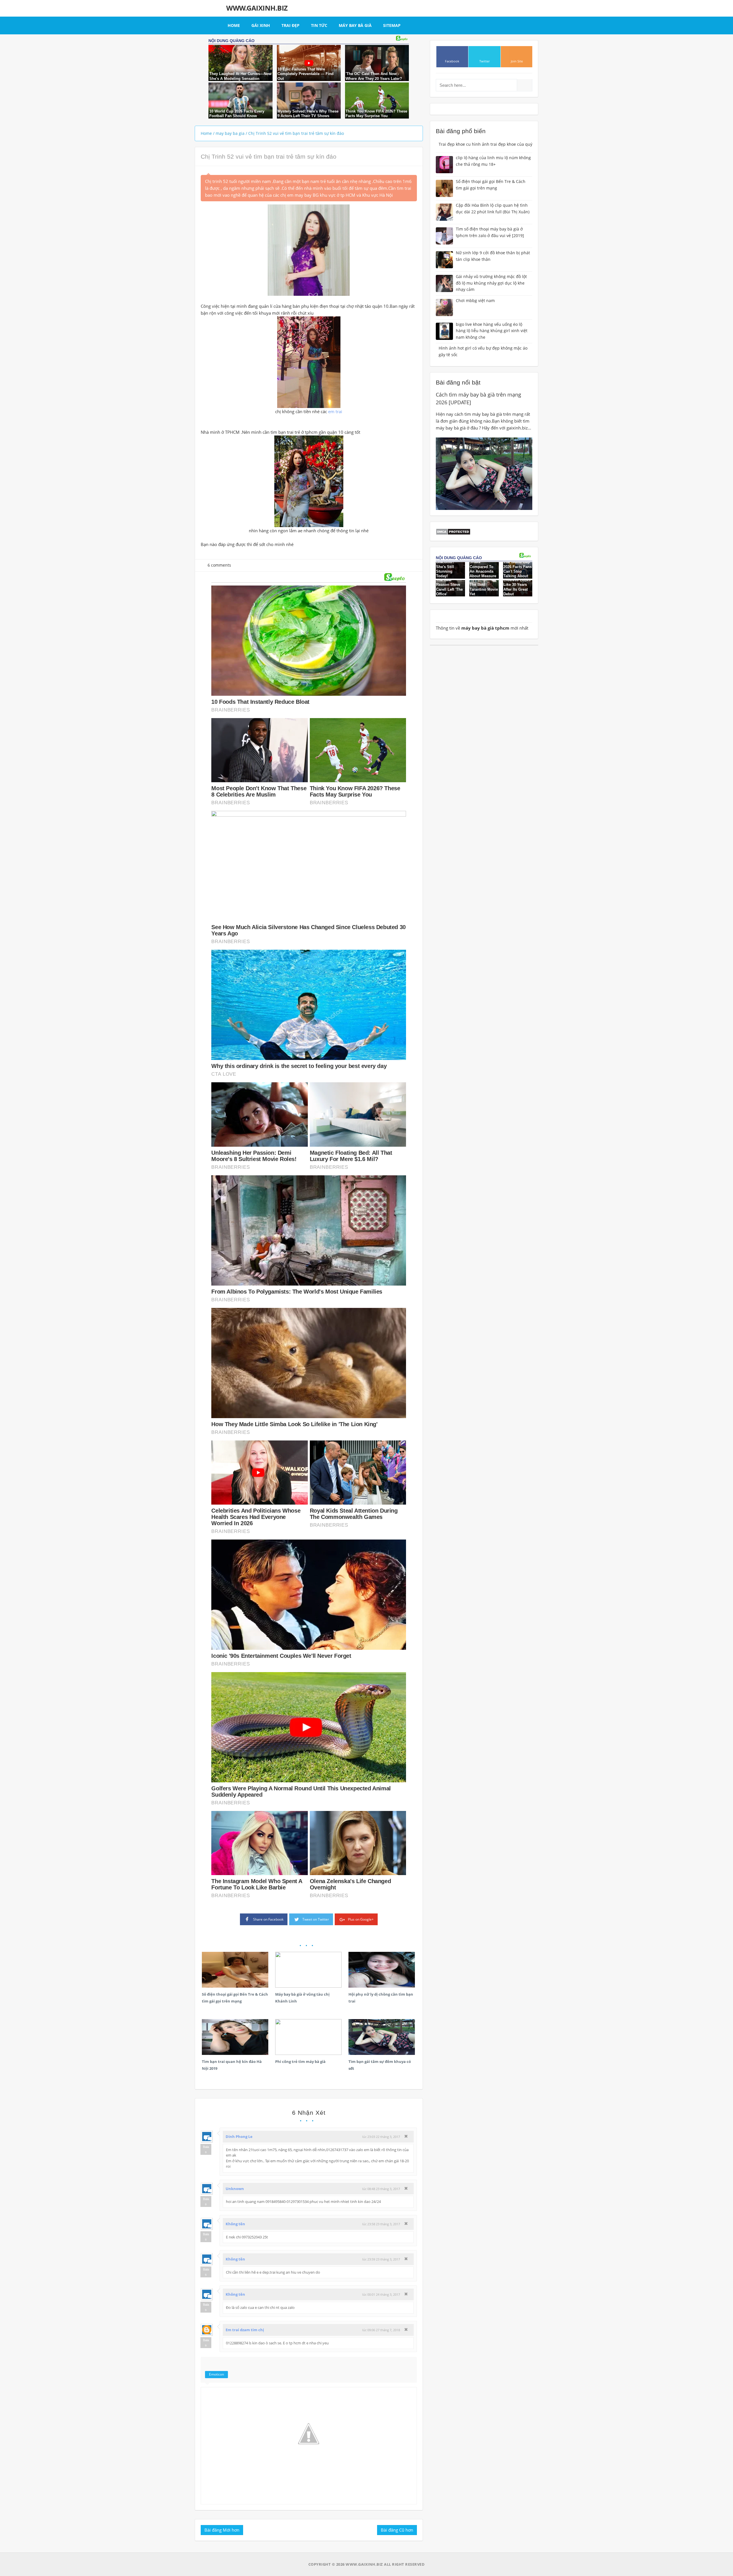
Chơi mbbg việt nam (475, 300)
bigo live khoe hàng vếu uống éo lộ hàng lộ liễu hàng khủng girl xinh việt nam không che (492, 331)
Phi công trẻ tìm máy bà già (300, 2061)
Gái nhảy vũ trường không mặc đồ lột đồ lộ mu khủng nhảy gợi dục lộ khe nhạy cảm (491, 283)
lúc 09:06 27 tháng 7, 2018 (381, 2330)
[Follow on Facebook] (452, 57)
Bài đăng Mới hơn (222, 2530)
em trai (335, 411)
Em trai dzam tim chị (245, 2330)
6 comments (219, 565)
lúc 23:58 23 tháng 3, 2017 (381, 2224)
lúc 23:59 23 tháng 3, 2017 (381, 2259)
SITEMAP (392, 25)
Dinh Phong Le (239, 2137)
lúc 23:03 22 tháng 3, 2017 (381, 2137)
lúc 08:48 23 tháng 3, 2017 (381, 2189)
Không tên (235, 2224)
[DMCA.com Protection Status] (453, 531)
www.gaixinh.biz (257, 8)
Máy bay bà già (355, 25)
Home (234, 25)
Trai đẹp (290, 25)
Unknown (235, 2189)
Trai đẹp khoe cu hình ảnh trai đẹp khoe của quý (485, 144)
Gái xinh (261, 25)
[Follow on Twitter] (484, 57)
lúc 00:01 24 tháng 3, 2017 (381, 2294)
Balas (206, 2149)
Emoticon (216, 2374)
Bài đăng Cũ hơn (397, 2530)
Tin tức (319, 25)
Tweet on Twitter (316, 1919)
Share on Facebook (268, 1919)
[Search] (524, 85)
